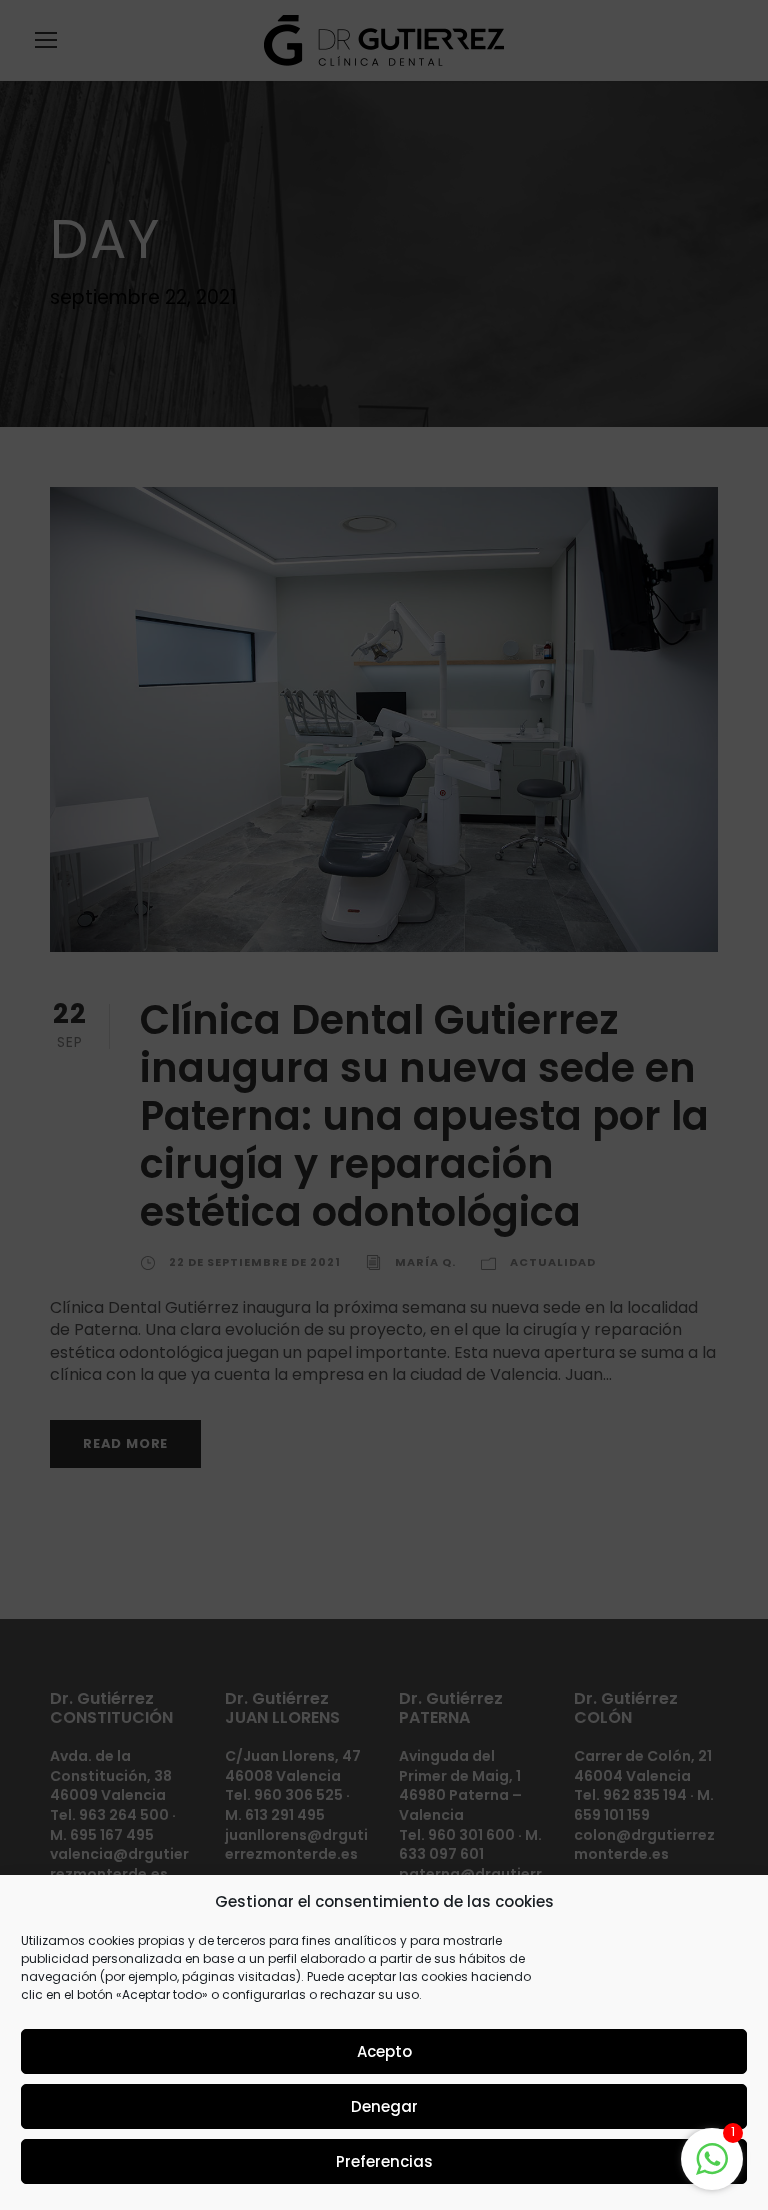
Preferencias (384, 2161)
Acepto (384, 2051)
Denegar (384, 2106)
